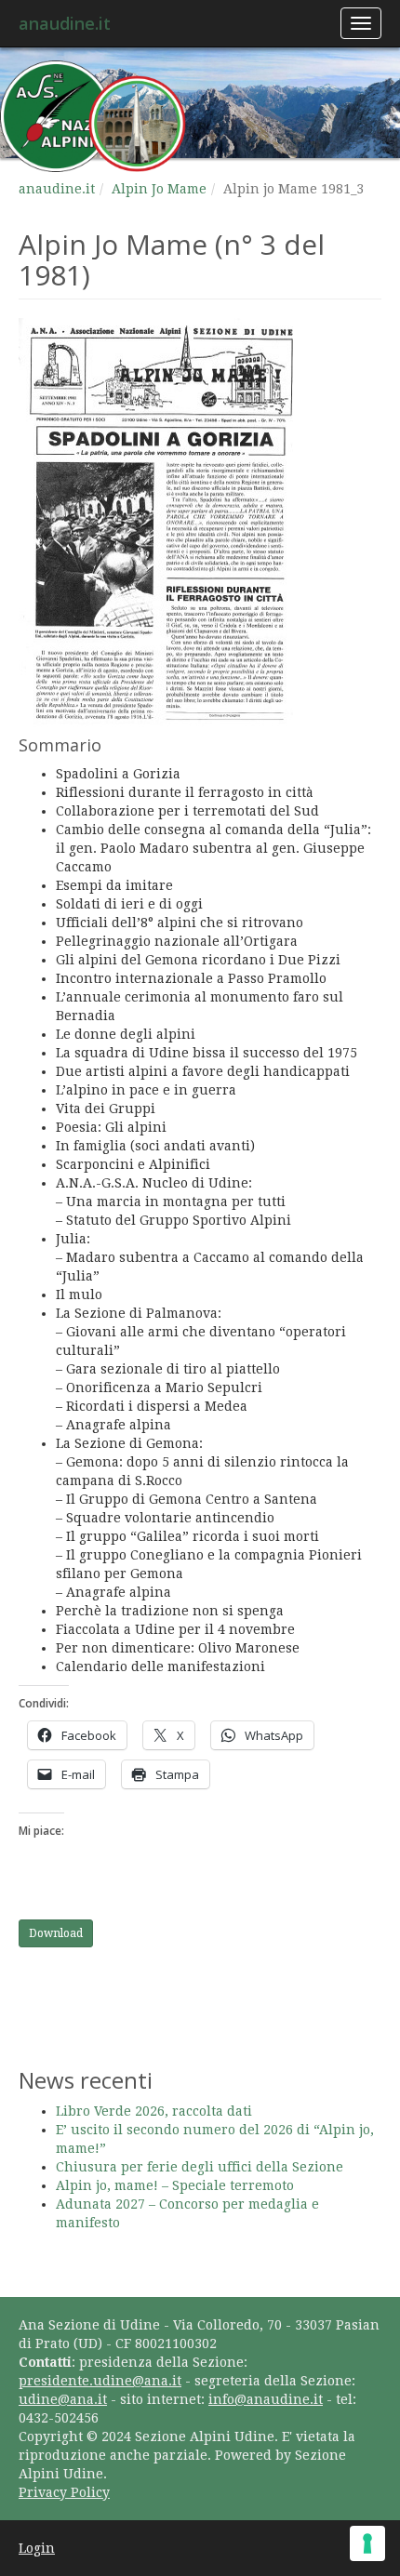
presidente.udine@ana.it (100, 2381)
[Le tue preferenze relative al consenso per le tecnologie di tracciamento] (367, 2543)
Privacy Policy (64, 2492)
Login (37, 2548)
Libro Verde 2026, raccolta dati (154, 2111)
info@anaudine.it (266, 2399)
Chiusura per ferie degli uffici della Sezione (200, 2167)
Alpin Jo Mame (159, 189)
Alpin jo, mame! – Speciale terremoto (175, 2185)
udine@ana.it (63, 2399)
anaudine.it (65, 23)
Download (56, 1933)
